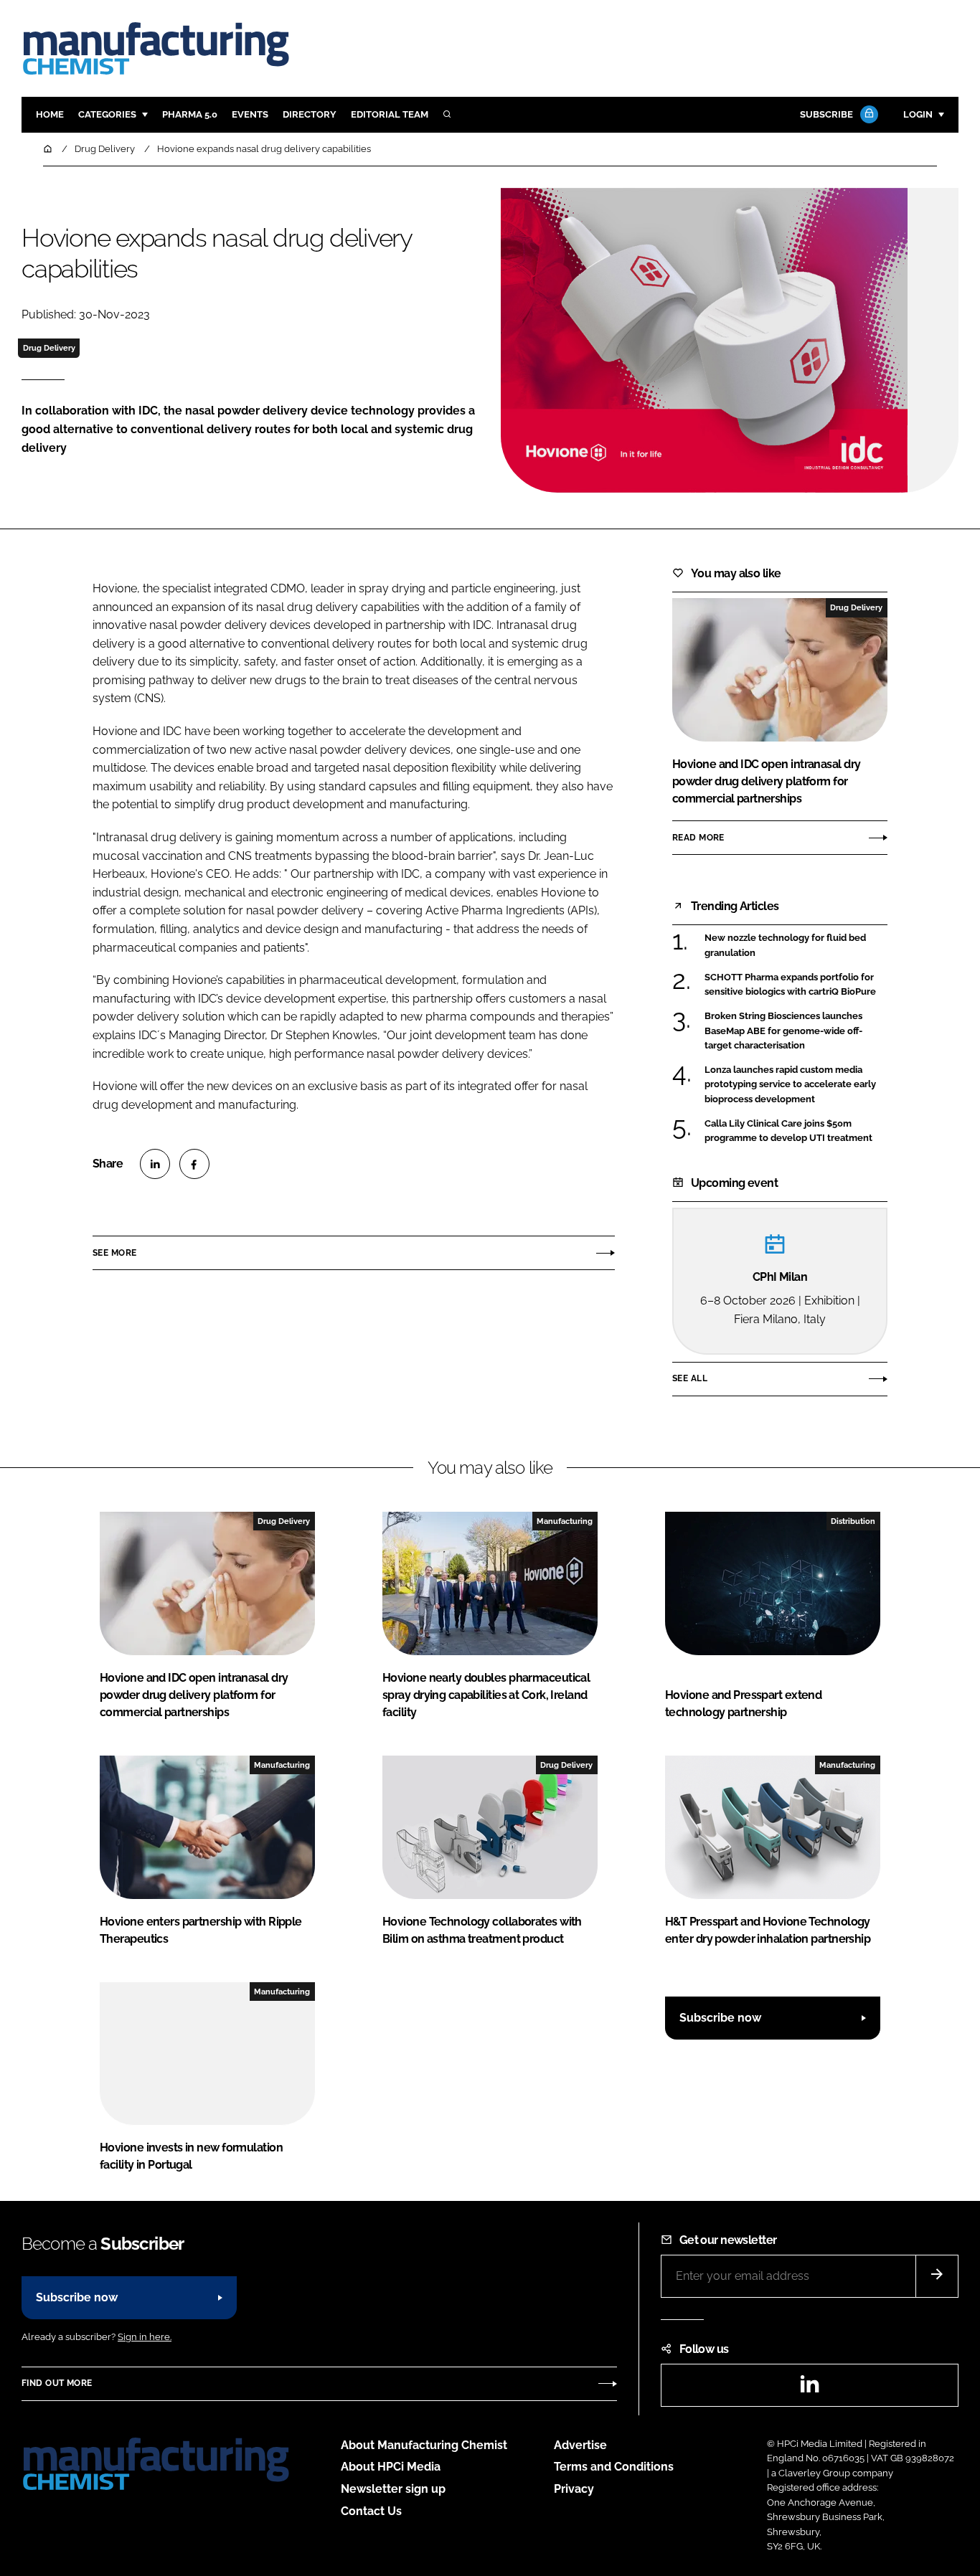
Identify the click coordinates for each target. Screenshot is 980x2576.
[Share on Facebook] (194, 1164)
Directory (310, 114)
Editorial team (390, 114)
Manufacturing (565, 1521)
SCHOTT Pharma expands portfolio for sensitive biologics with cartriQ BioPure (790, 985)
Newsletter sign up (393, 2489)
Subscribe (826, 114)
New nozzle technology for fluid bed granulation (785, 946)
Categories (107, 114)
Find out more (57, 2383)
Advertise (580, 2445)
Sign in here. (145, 2337)
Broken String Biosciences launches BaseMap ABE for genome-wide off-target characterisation (783, 1030)
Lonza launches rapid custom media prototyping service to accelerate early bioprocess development (790, 1085)
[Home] (49, 149)
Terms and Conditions (614, 2467)
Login (918, 114)
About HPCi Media (391, 2467)
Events (250, 114)
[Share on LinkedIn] (155, 1164)
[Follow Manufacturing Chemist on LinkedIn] (809, 2388)
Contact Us (371, 2511)
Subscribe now (720, 2018)
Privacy (574, 2489)
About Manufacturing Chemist (424, 2445)
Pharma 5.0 (190, 114)
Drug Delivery (49, 348)
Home (50, 114)
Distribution (853, 1521)
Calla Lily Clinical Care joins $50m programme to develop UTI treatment (788, 1131)
